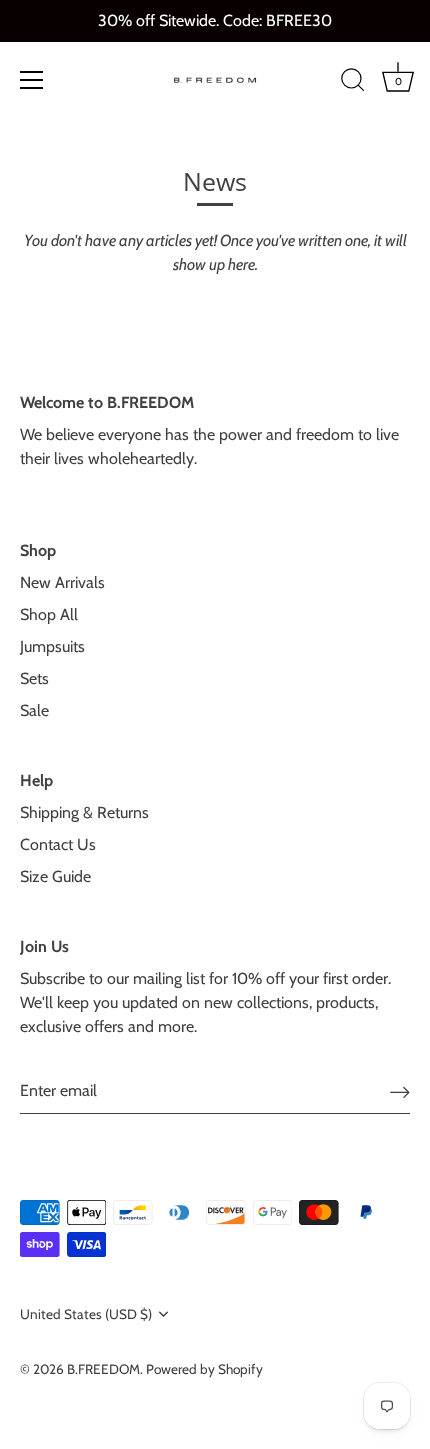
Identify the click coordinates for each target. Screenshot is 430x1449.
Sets (34, 678)
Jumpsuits (52, 646)
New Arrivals (62, 582)
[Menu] (32, 80)
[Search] (353, 83)
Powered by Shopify (204, 1369)
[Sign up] (400, 1091)
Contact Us (58, 844)
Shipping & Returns (84, 812)
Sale (34, 710)
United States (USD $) (86, 1314)
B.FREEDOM (103, 1369)
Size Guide (55, 876)
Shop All (49, 614)
